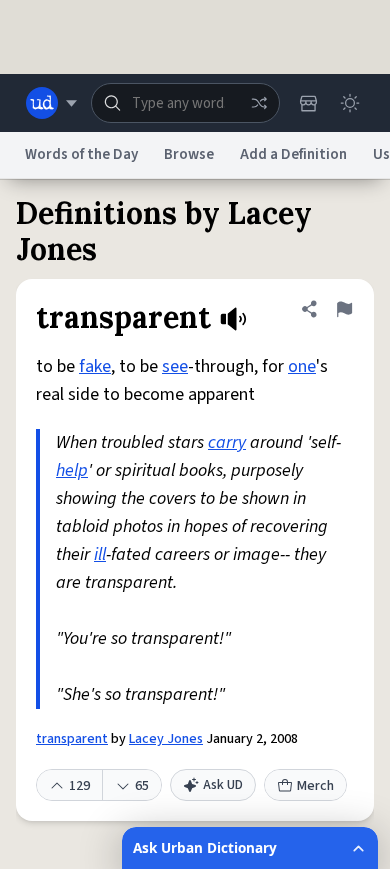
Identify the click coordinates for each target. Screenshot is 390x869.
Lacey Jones (166, 739)
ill (100, 554)
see (175, 366)
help (72, 470)
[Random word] (259, 103)
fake (95, 366)
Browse (189, 154)
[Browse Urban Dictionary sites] (51, 103)
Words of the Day (81, 154)
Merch (315, 786)
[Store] (308, 103)
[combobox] (185, 103)
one (302, 366)
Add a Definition (293, 154)
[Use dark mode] (350, 103)
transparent (72, 739)
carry (227, 442)
